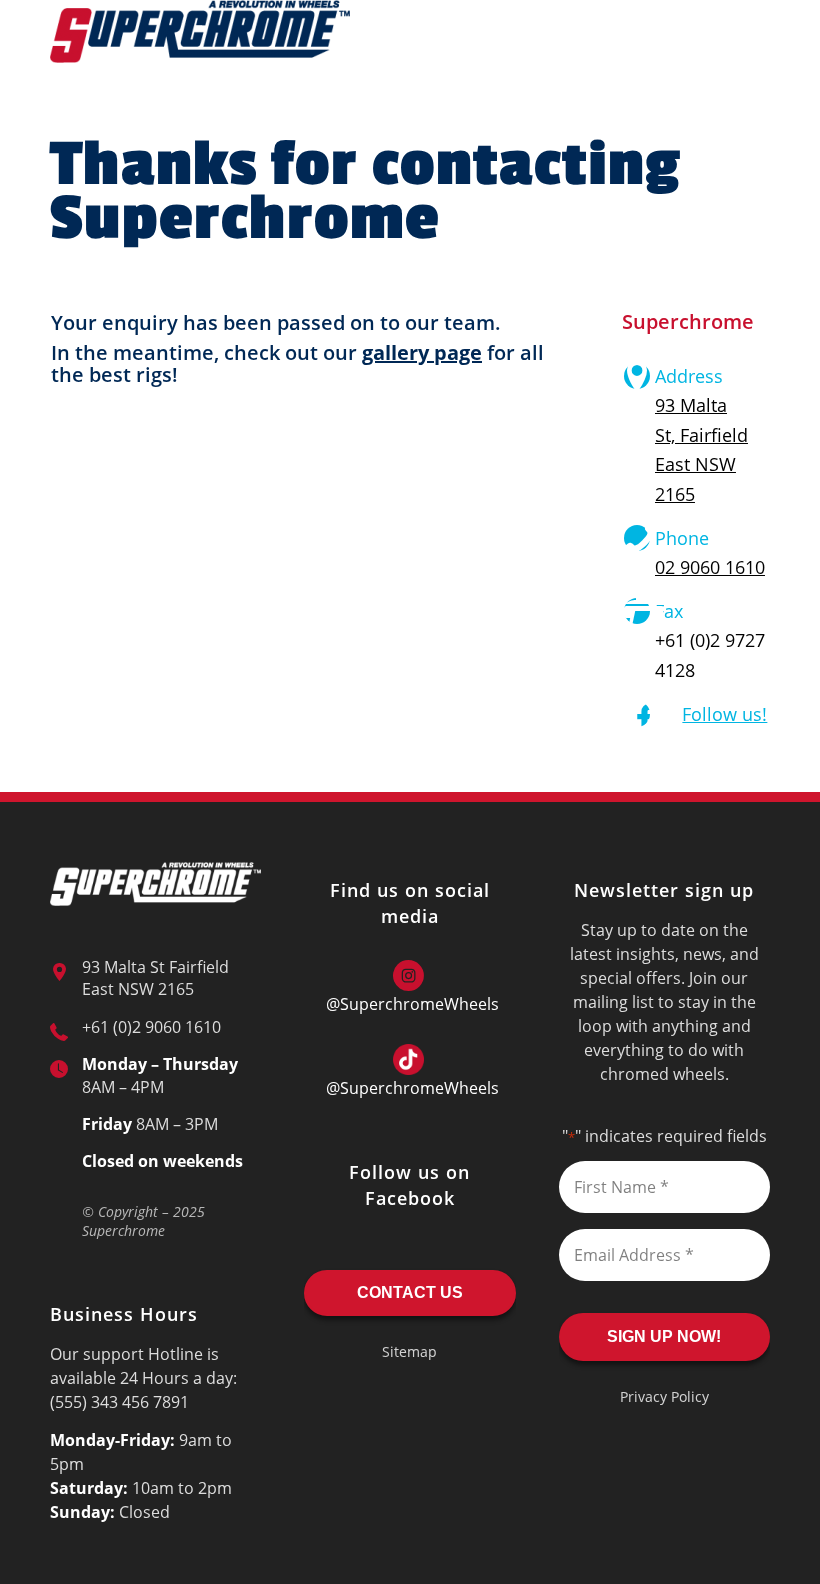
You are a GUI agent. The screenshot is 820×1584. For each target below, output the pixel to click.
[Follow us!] (637, 714)
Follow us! (724, 714)
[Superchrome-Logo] (200, 45)
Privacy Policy (664, 1396)
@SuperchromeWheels (412, 1004)
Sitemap (409, 1351)
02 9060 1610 (710, 567)
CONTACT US (410, 1292)
